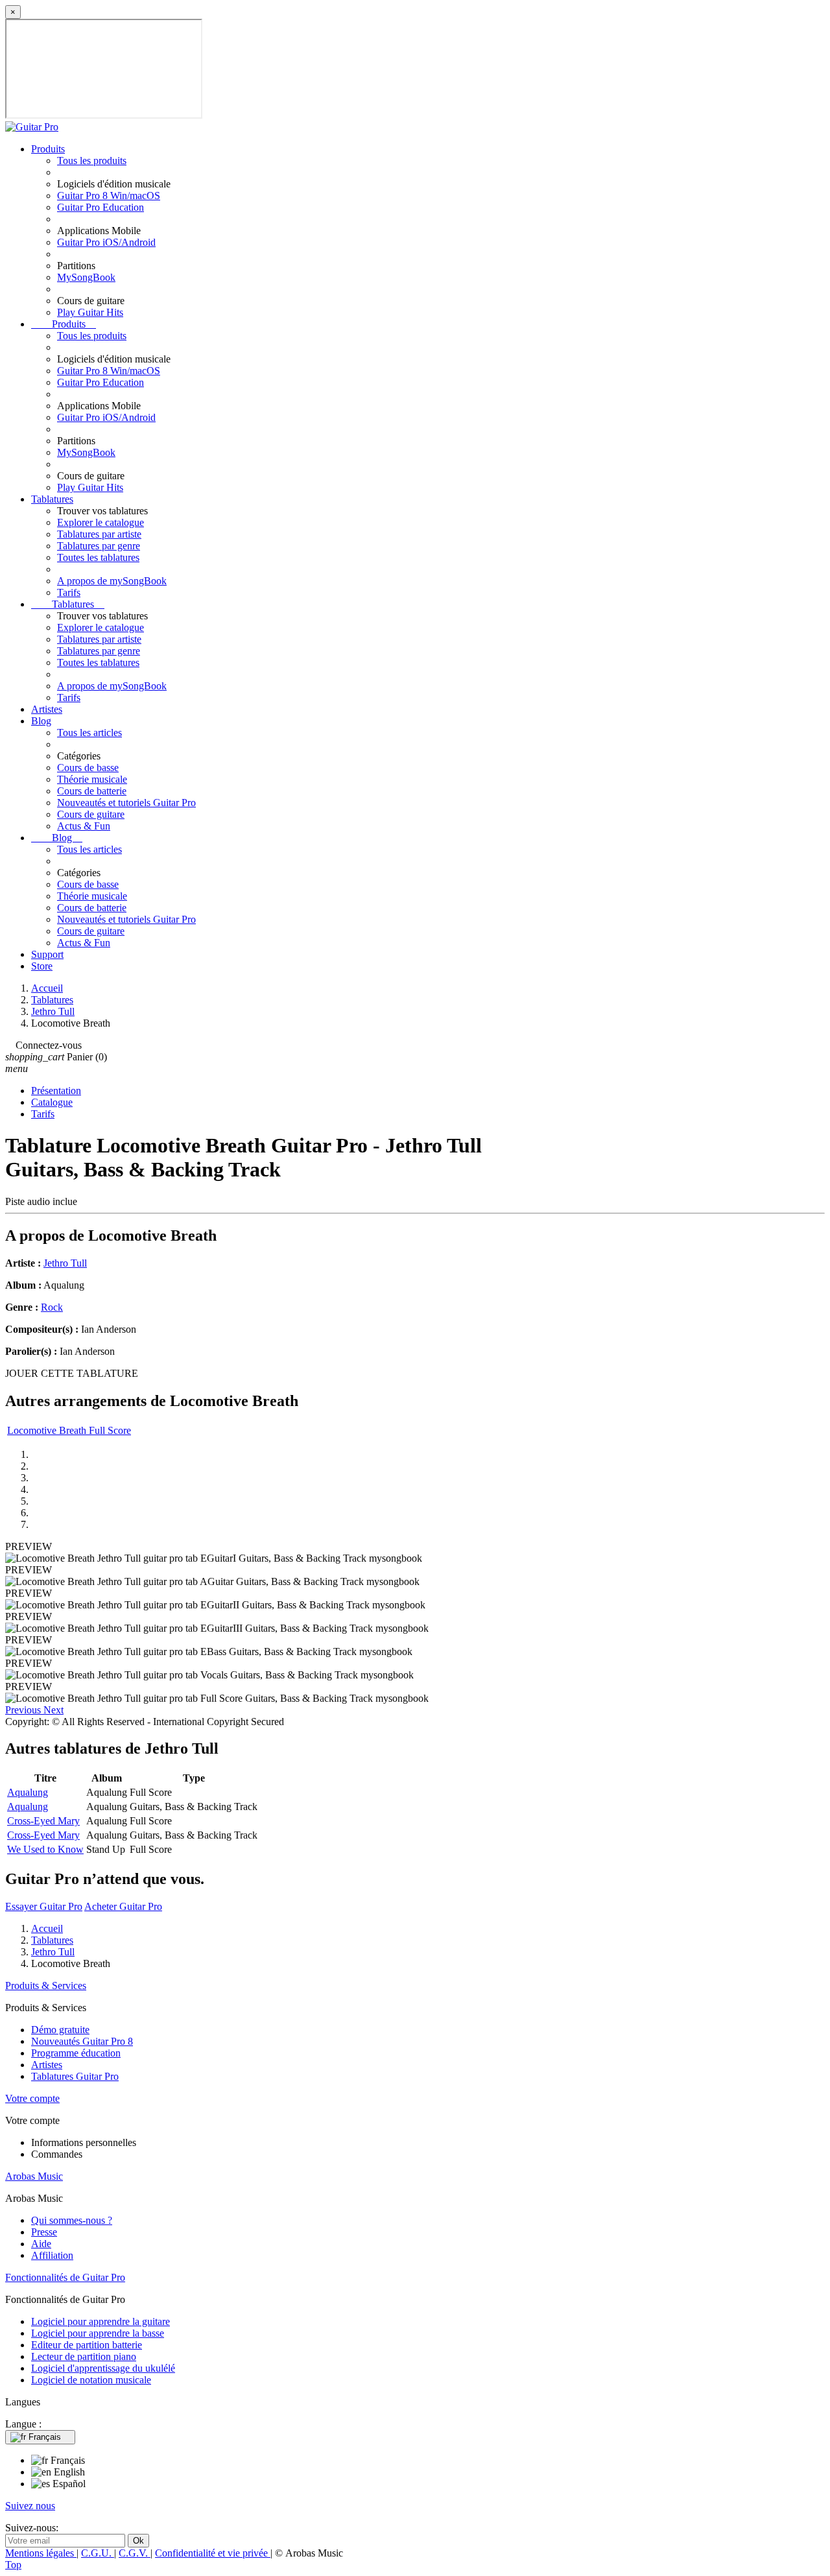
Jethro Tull (65, 1263)
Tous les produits (92, 161)
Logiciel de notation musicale (91, 2380)
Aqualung (28, 1792)
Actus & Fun (84, 826)
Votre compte (32, 2098)
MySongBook (86, 277)
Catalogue (52, 1102)
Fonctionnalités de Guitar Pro (65, 2277)
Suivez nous (30, 2506)
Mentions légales (41, 2553)
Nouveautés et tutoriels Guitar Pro (126, 803)
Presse (44, 2232)
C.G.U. (98, 2553)
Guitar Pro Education (101, 207)
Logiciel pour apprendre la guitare (101, 2321)
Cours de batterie (92, 791)
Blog (41, 721)
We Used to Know (45, 1849)
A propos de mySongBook (112, 581)
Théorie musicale (92, 779)
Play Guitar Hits (90, 312)
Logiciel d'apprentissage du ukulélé (103, 2368)
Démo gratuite (60, 2030)
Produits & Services (46, 1986)
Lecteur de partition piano (84, 2356)
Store (42, 966)
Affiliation (52, 2255)
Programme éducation (76, 2053)
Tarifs (69, 592)
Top (13, 2565)
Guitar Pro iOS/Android (106, 242)
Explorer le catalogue (101, 522)
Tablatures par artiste (99, 534)
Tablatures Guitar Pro (75, 2076)
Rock (52, 1307)
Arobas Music (34, 2176)
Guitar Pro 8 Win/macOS (109, 196)
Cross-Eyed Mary (43, 1821)
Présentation (56, 1091)
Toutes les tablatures (98, 557)
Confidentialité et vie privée (213, 2553)
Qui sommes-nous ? (72, 2220)
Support (47, 954)
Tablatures (52, 499)
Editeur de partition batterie (87, 2345)
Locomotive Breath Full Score (69, 1430)
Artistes (47, 709)
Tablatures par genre (99, 546)
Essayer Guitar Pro (44, 1906)
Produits (48, 149)
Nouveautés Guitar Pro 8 (82, 2041)
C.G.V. (135, 2553)
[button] (24, 1710)
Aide (41, 2244)
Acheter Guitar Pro (123, 1906)
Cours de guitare (91, 814)
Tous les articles (89, 733)
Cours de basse (88, 768)
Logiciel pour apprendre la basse (98, 2333)
